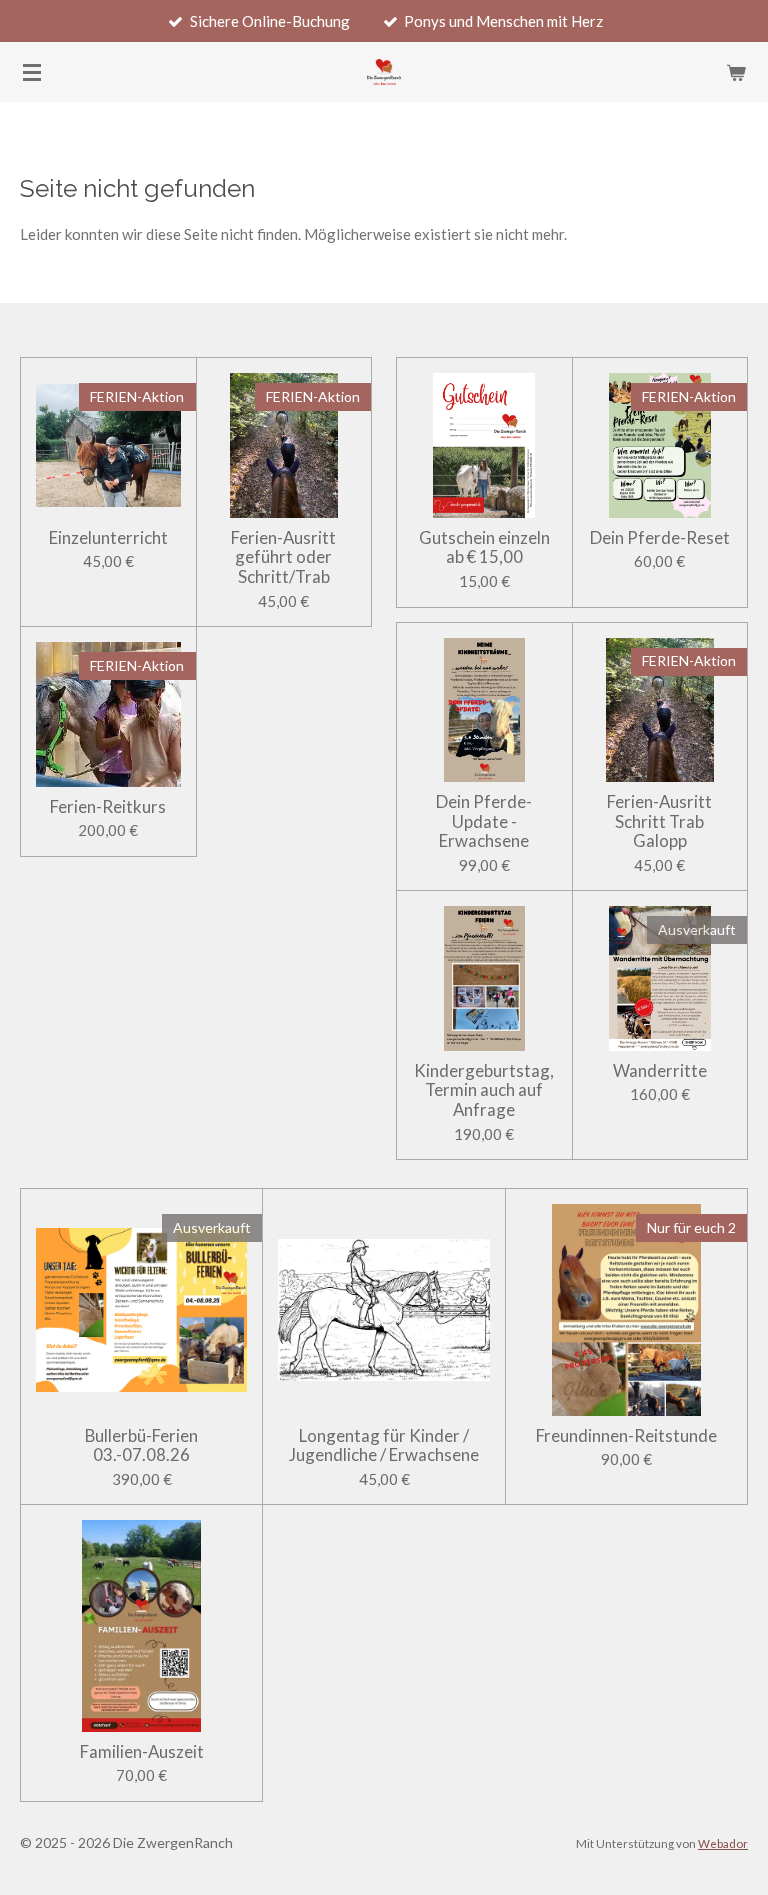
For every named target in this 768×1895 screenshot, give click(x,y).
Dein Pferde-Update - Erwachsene (484, 821)
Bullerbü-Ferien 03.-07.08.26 (141, 1445)
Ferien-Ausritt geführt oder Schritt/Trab (283, 557)
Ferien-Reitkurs (108, 807)
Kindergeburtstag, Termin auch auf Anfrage (484, 1090)
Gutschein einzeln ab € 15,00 (484, 547)
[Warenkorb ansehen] (736, 72)
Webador (723, 1843)
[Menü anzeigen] (32, 72)
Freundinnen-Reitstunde (626, 1436)
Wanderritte (660, 1071)
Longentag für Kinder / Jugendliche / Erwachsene (384, 1445)
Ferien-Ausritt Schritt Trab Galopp (659, 821)
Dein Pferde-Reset (660, 538)
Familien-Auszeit (142, 1752)
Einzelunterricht (108, 538)
